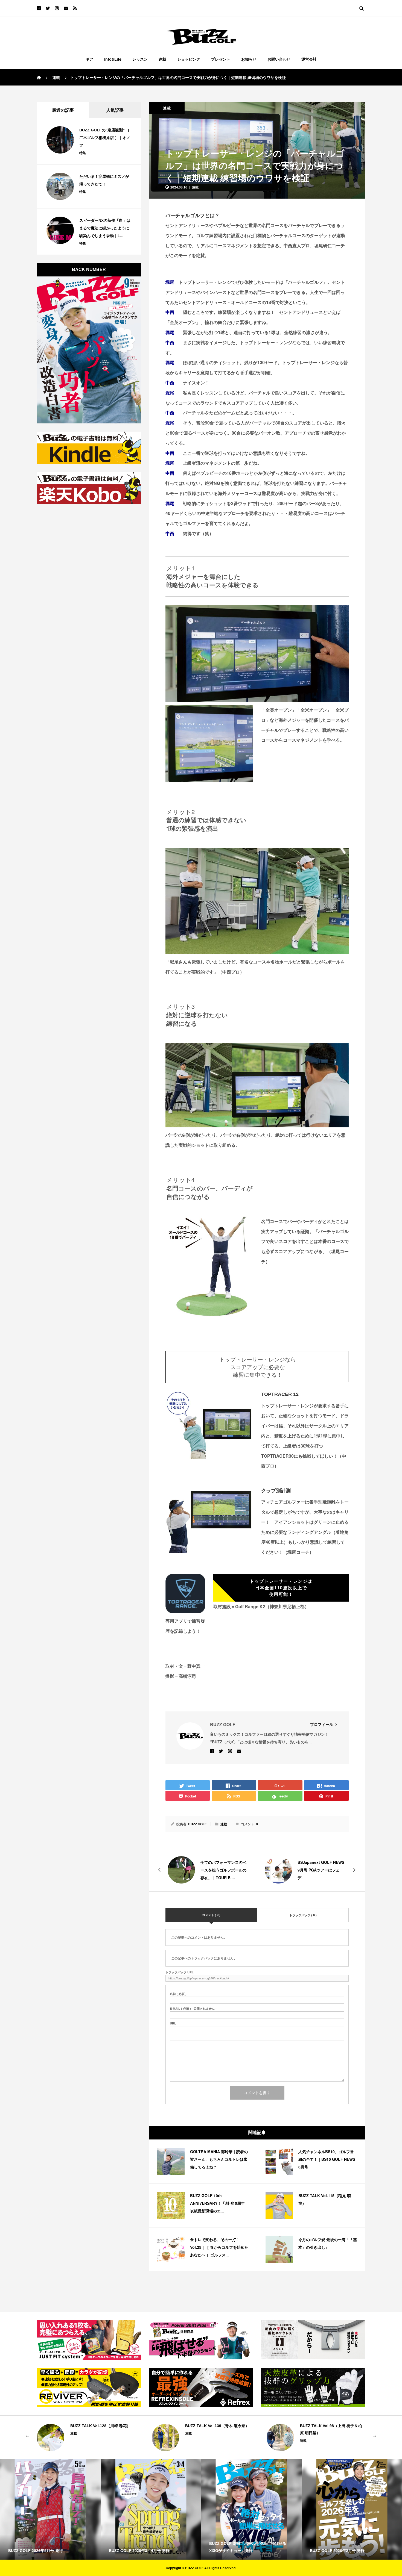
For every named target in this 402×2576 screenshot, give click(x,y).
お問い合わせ (279, 59)
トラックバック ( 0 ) (303, 1915)
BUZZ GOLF (197, 1824)
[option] (86, 2438)
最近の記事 (63, 110)
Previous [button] (27, 2435)
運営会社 (309, 59)
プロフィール (322, 1724)
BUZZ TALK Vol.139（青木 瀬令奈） (102, 2426)
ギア (89, 59)
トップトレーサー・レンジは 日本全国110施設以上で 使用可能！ (281, 1588)
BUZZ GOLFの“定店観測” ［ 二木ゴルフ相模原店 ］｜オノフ (105, 138)
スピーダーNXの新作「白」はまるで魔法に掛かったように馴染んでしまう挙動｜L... (105, 228)
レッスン (140, 59)
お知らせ (249, 59)
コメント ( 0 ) (211, 1915)
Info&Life (113, 59)
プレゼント (221, 59)
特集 (83, 153)
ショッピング (189, 59)
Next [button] (375, 2435)
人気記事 (115, 110)
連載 (162, 59)
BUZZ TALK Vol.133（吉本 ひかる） (332, 2426)
